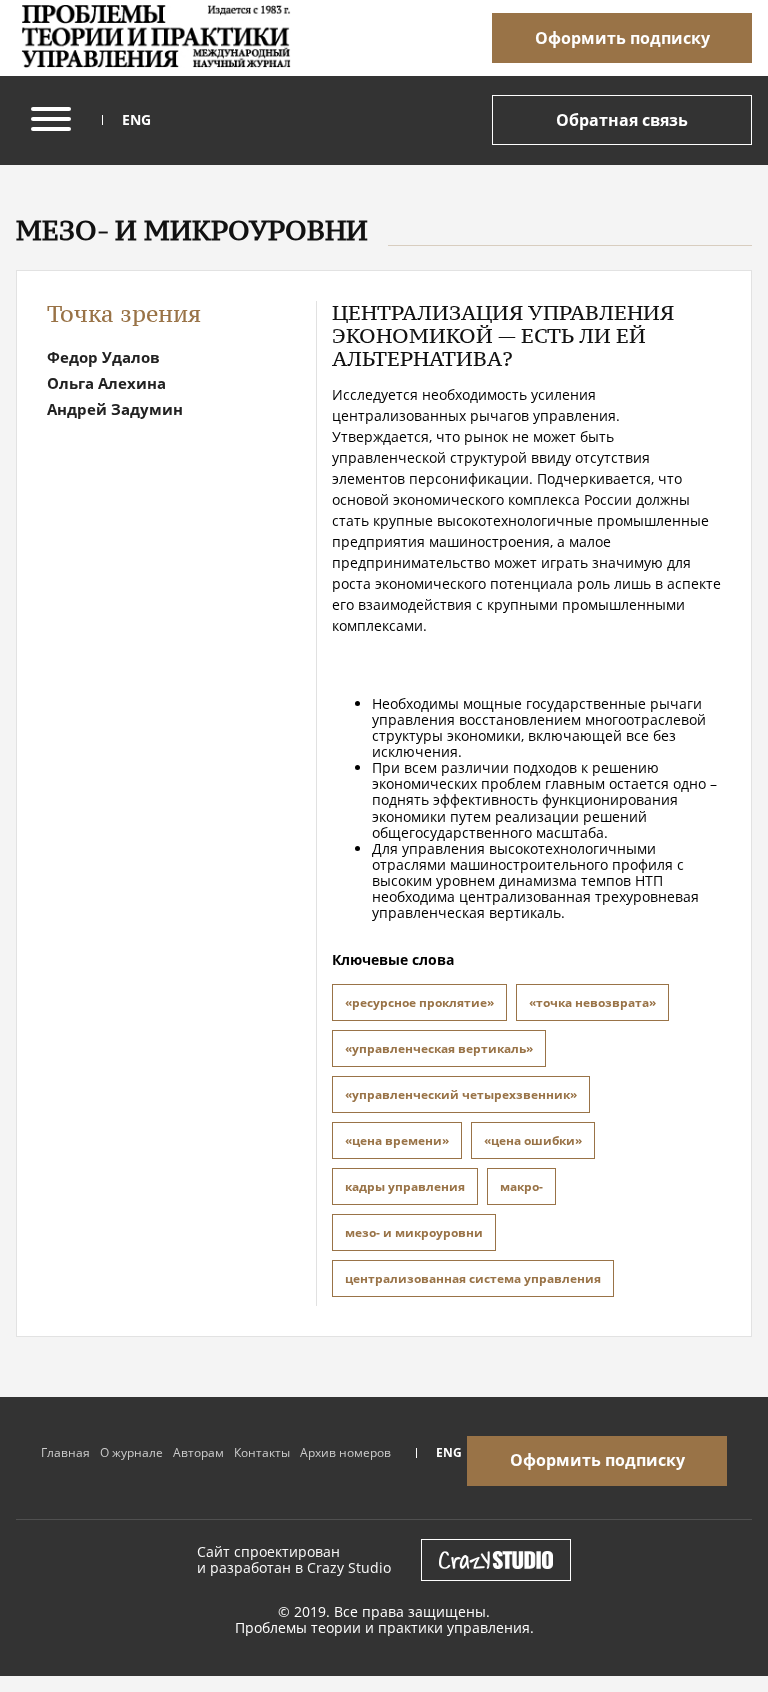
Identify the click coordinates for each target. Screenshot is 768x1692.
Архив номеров (345, 1452)
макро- (521, 1186)
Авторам (198, 1452)
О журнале (131, 1452)
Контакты (262, 1452)
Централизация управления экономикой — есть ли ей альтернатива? (503, 335)
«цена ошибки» (533, 1140)
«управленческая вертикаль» (439, 1048)
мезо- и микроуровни (414, 1232)
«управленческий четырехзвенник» (461, 1094)
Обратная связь (622, 120)
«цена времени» (397, 1140)
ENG (136, 120)
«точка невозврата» (592, 1002)
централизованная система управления (473, 1278)
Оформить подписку (622, 38)
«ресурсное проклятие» (419, 1002)
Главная (65, 1452)
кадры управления (405, 1186)
